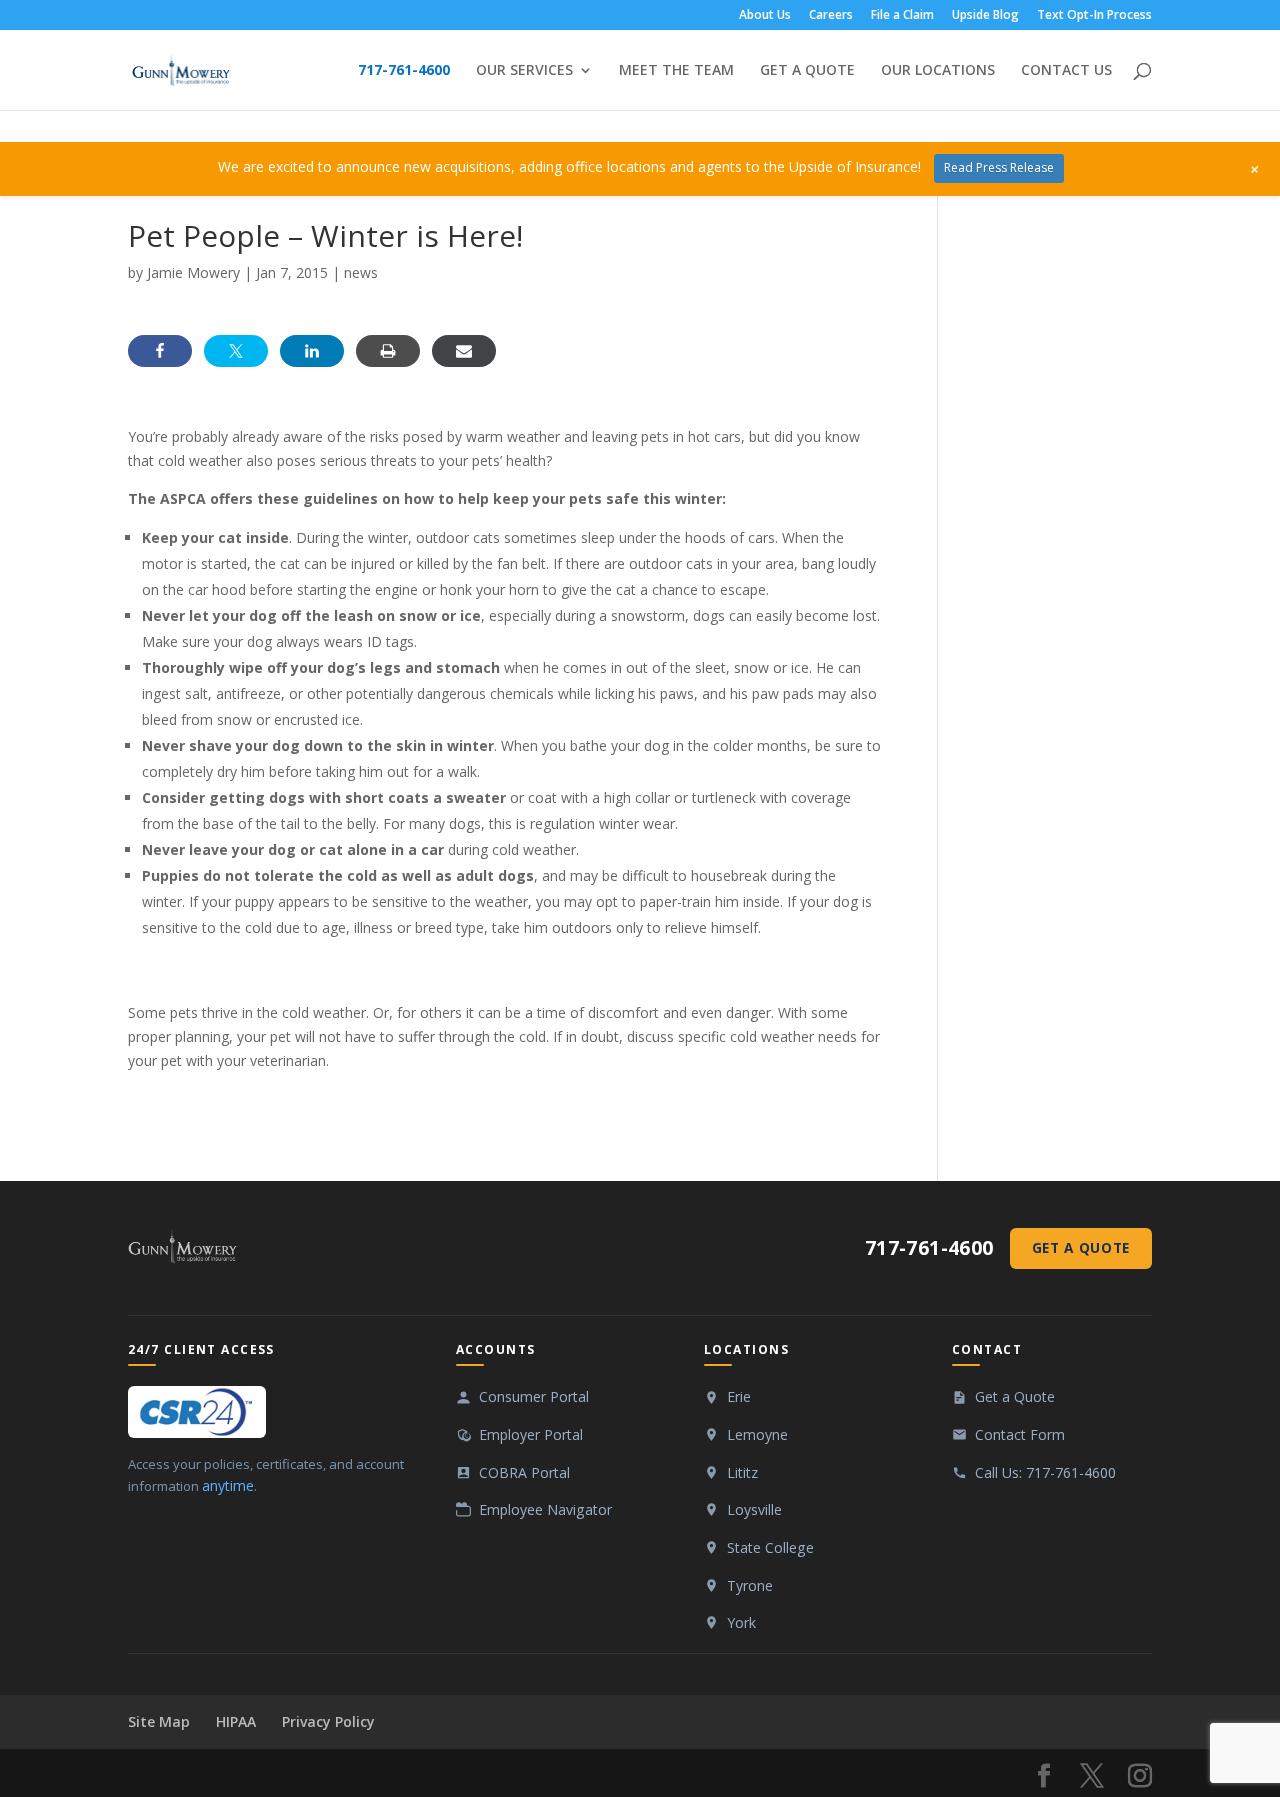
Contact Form (1020, 1434)
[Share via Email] (464, 351)
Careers (831, 16)
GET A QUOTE (807, 71)
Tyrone (750, 1585)
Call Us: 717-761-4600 (1045, 1472)
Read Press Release (999, 167)
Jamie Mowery (193, 272)
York (741, 1622)
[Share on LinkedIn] (312, 351)
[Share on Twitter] (236, 351)
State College (770, 1547)
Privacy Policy (328, 1721)
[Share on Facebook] (160, 351)
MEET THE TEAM (676, 71)
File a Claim (902, 16)
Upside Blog (985, 16)
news (361, 272)
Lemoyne (757, 1434)
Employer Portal (531, 1434)
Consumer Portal (534, 1396)
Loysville (754, 1509)
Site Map (159, 1721)
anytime (228, 1485)
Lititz (742, 1472)
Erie (739, 1396)
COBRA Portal (524, 1472)
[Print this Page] (388, 351)
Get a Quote (1081, 1247)
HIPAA (236, 1721)
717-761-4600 (404, 71)
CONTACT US (1066, 71)
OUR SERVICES (524, 71)
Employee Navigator (545, 1509)
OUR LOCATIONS (938, 71)
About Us (765, 16)
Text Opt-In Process (1094, 16)
